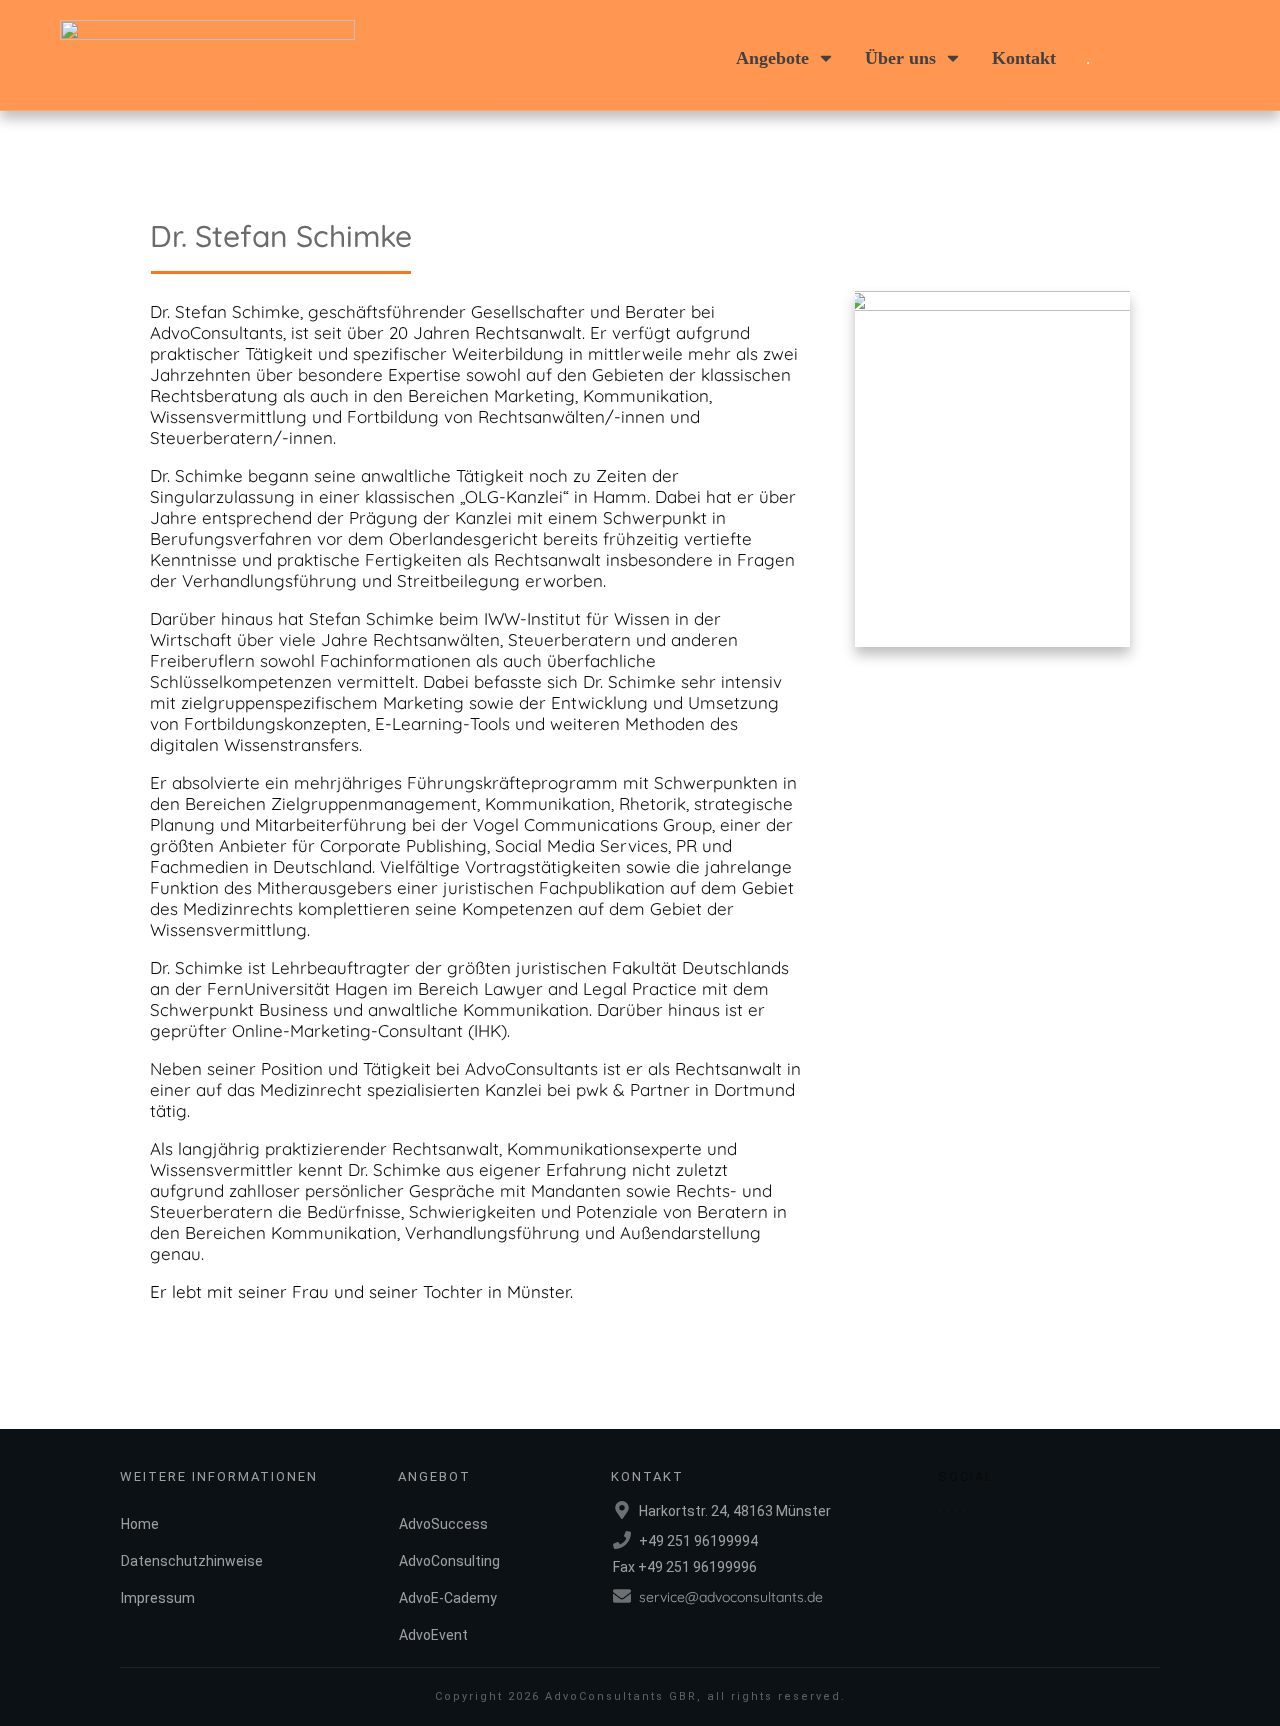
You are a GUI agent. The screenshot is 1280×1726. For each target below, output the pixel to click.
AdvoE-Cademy (448, 1598)
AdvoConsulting (449, 1561)
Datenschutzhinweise (192, 1561)
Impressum (158, 1598)
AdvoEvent (433, 1635)
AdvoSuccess (443, 1524)
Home (140, 1524)
